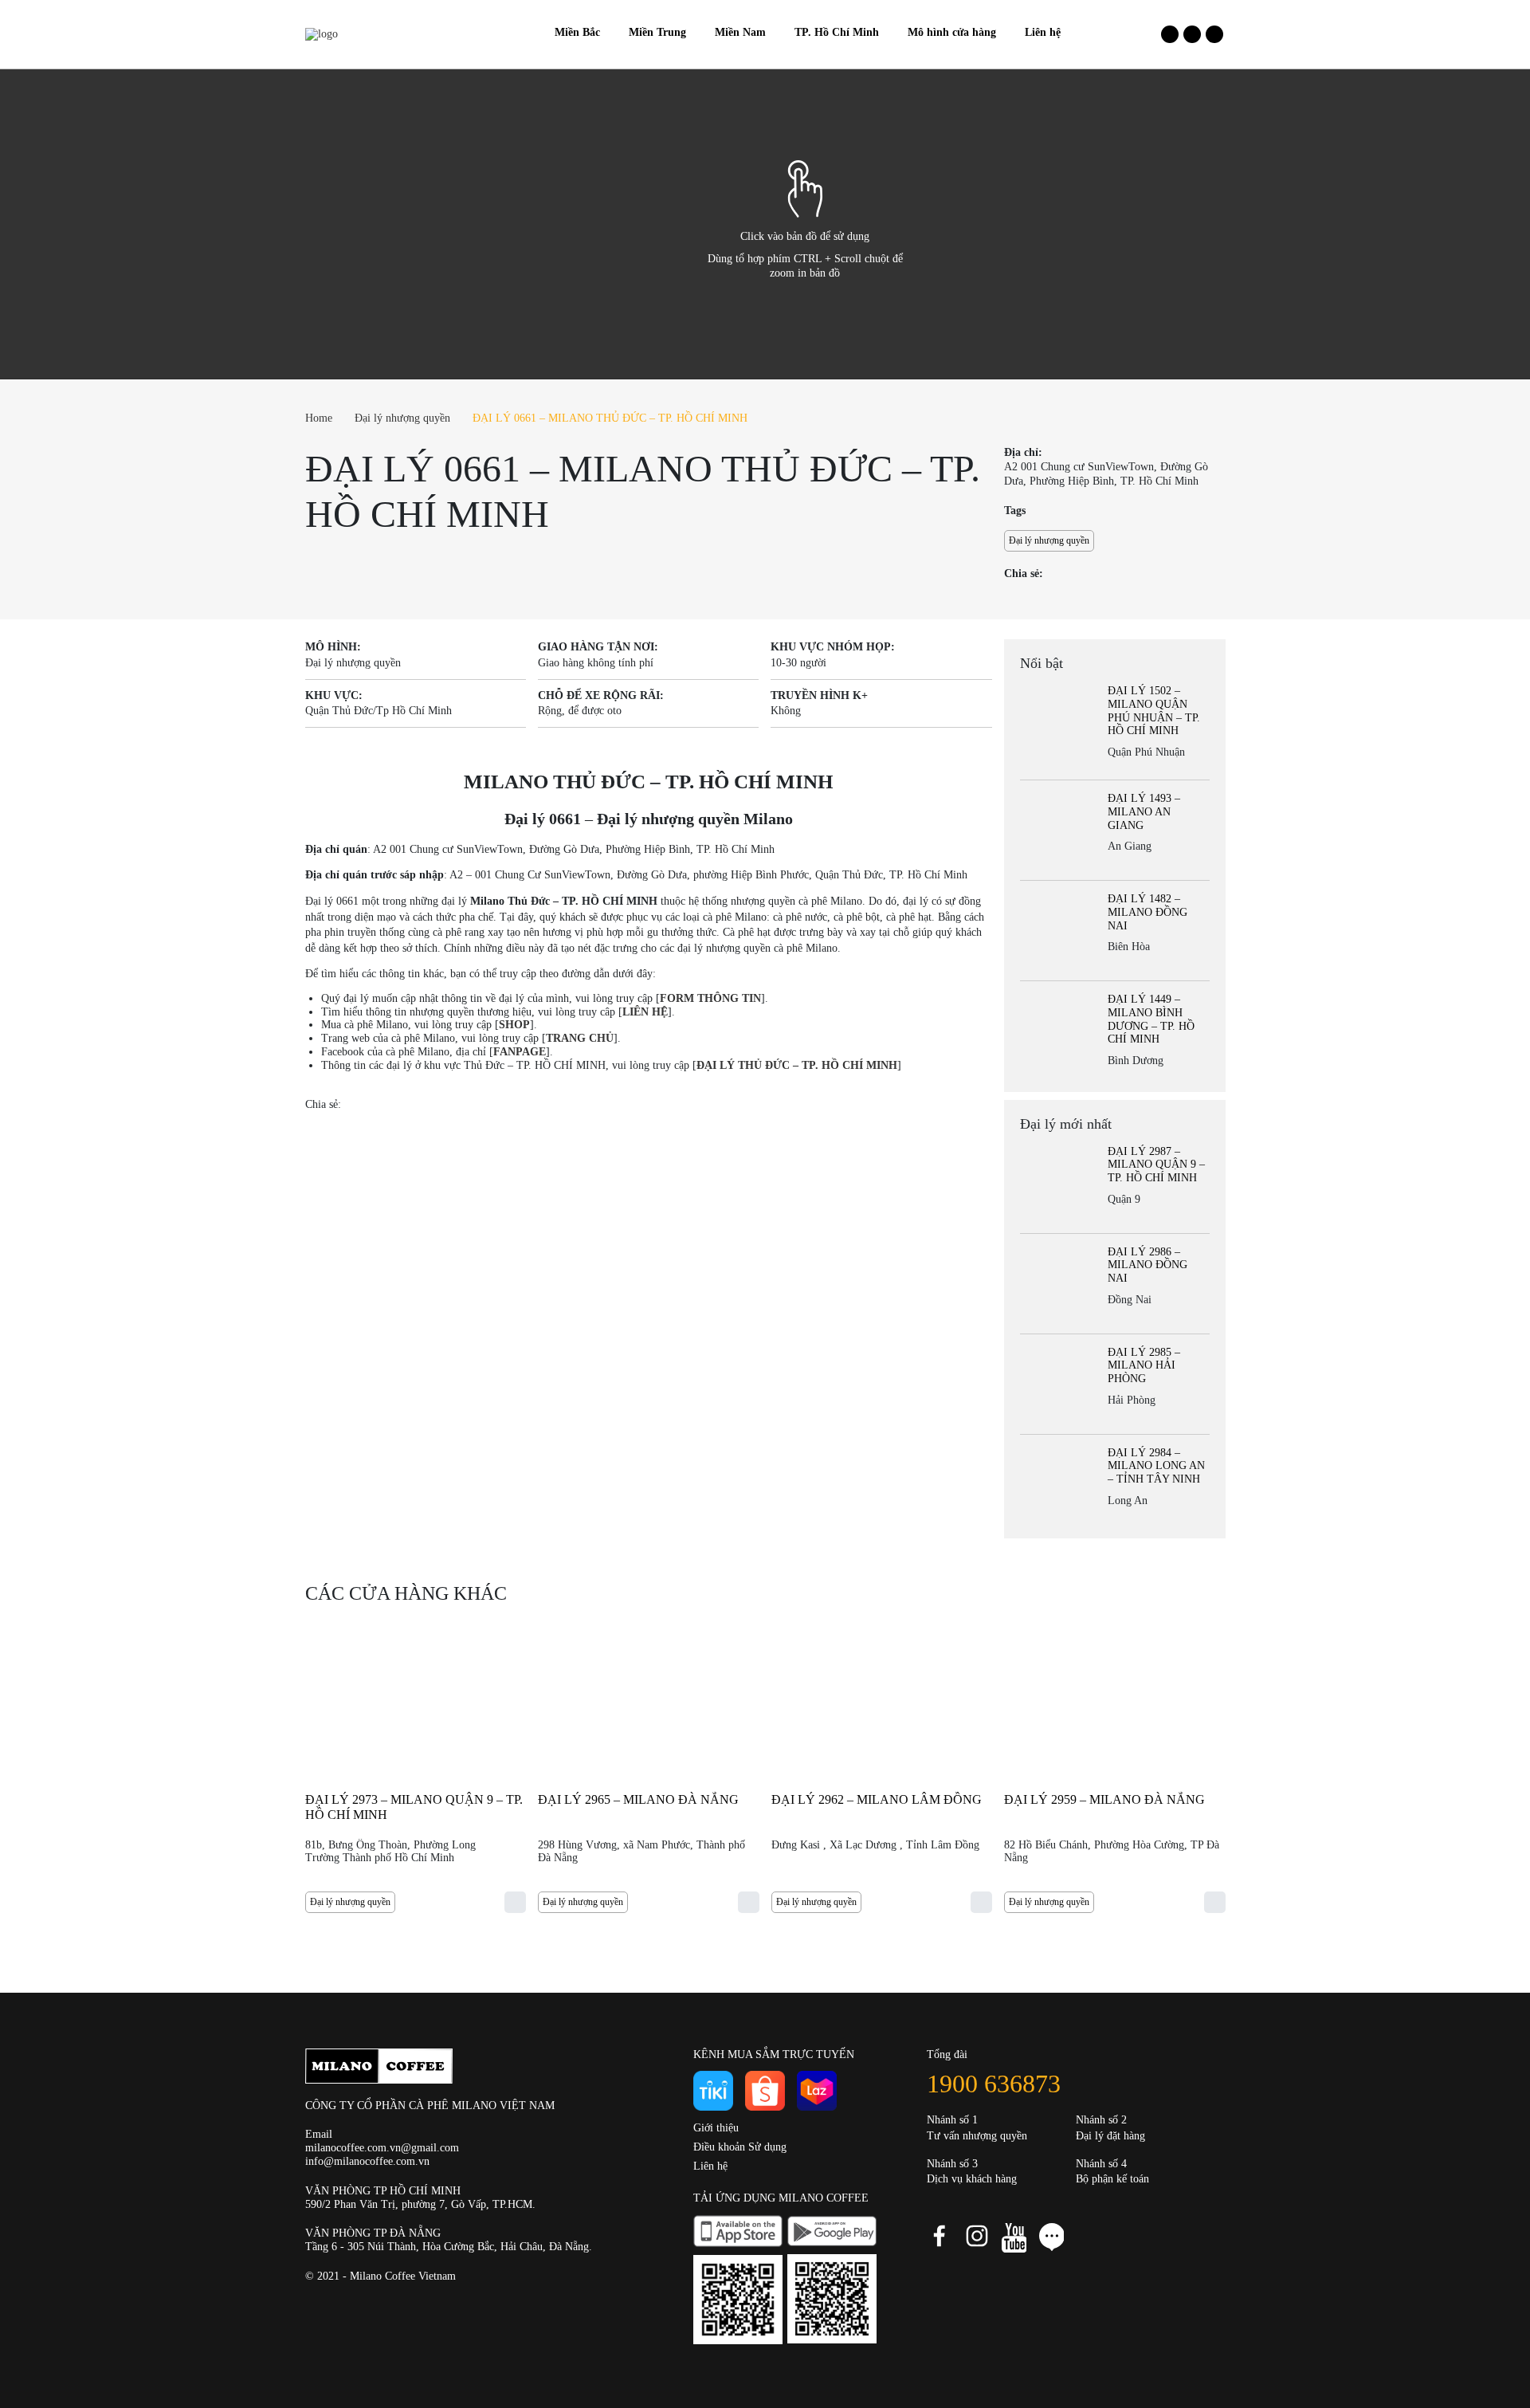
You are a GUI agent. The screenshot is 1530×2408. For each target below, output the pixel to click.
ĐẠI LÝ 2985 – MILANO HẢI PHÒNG (1144, 1366)
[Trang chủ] (526, 33)
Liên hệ (710, 2166)
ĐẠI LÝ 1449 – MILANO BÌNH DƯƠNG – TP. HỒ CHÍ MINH (1151, 1019)
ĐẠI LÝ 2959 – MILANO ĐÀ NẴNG (1104, 1799)
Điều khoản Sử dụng (740, 2147)
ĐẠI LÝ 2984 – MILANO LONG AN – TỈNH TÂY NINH (1156, 1466)
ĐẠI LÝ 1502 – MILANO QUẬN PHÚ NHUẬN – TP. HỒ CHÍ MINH (1154, 711)
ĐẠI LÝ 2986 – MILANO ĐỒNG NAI (1147, 1265)
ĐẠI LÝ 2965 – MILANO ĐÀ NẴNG (638, 1799)
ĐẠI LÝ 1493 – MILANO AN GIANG (1144, 812)
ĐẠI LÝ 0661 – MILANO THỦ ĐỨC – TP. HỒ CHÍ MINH (610, 418)
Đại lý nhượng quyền (402, 418)
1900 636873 (994, 2084)
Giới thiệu (716, 2128)
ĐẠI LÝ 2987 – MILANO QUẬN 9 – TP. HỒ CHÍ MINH (1156, 1165)
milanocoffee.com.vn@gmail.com (382, 2148)
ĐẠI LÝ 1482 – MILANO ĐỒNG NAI (1147, 912)
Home (319, 418)
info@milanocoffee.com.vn (367, 2161)
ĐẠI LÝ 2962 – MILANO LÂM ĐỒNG (877, 1799)
